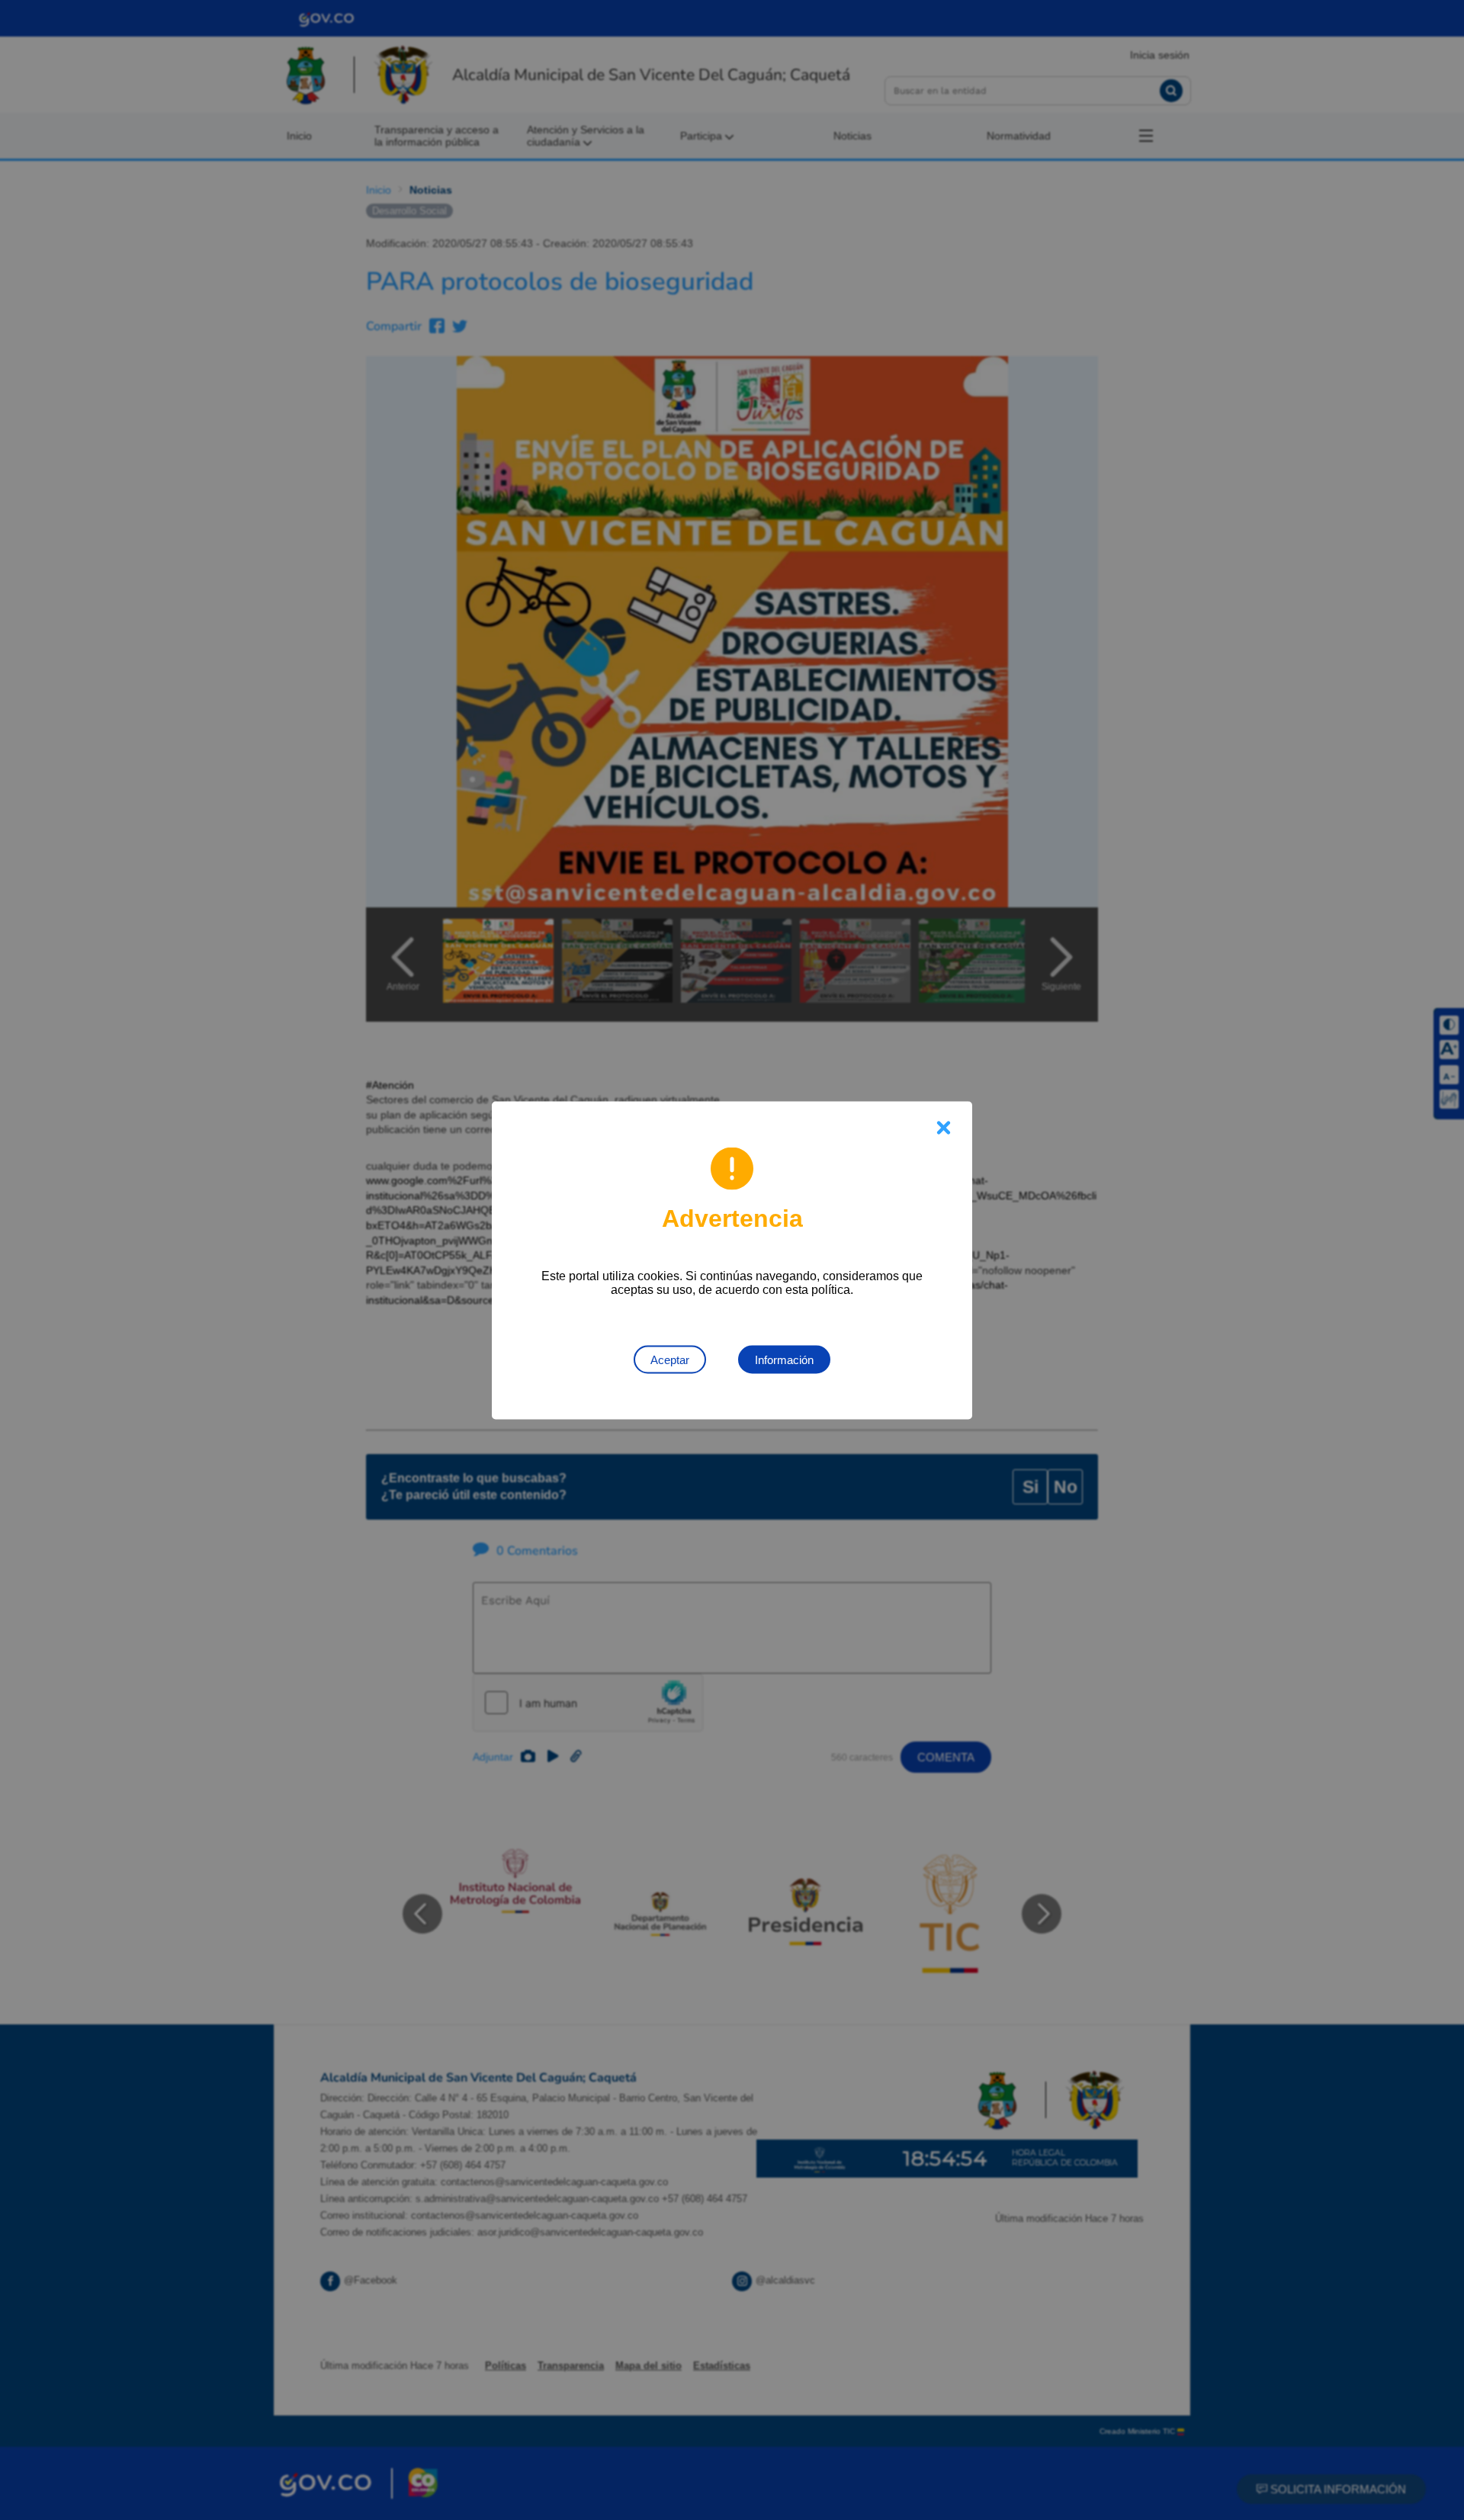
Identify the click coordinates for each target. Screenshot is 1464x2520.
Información (784, 1359)
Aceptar (670, 1359)
